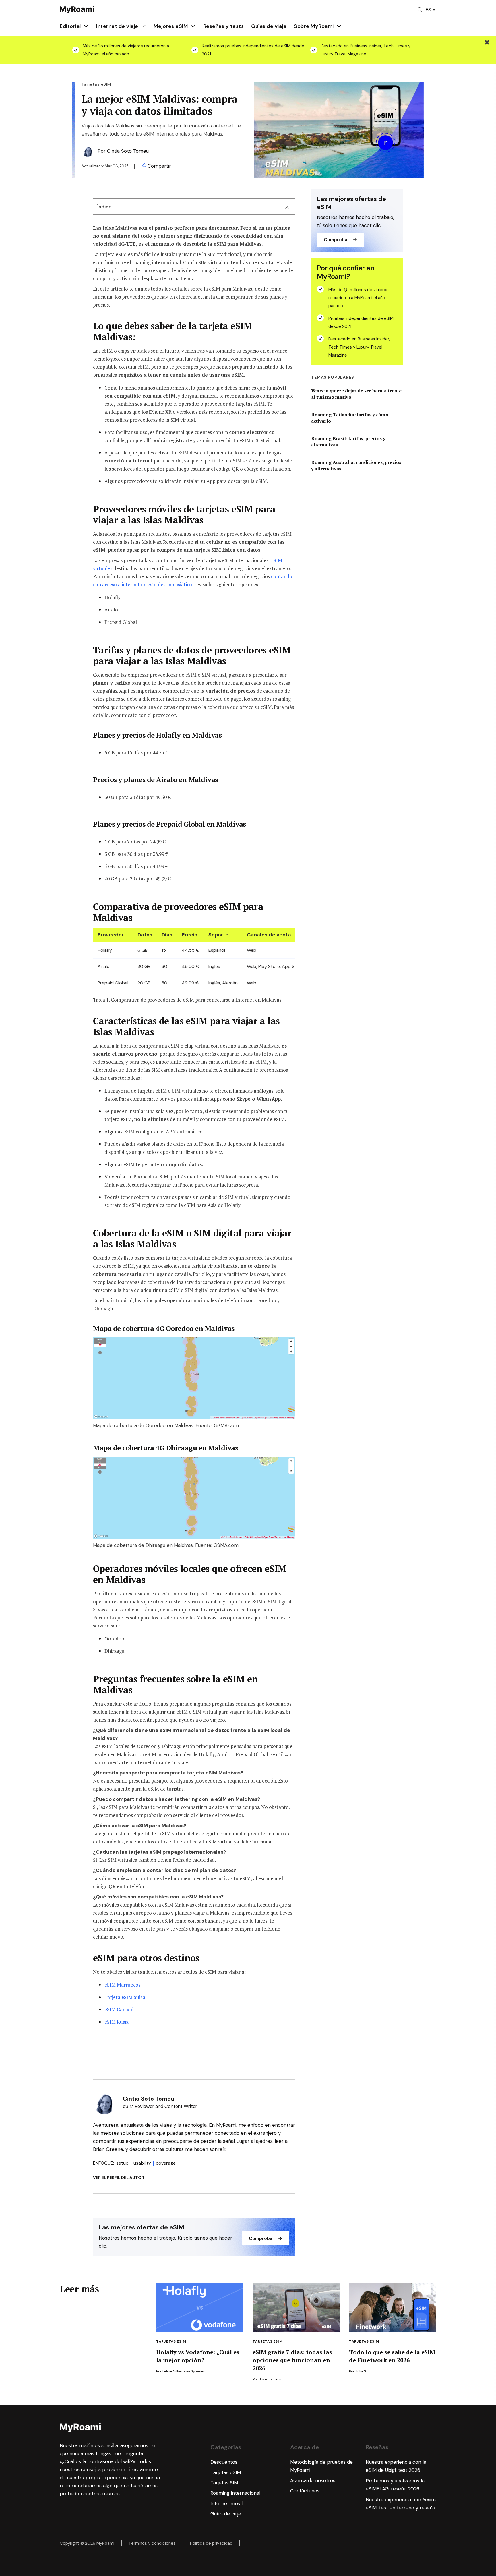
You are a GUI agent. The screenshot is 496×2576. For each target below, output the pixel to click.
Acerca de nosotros (313, 2480)
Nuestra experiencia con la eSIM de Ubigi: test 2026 (396, 2466)
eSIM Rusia (117, 2022)
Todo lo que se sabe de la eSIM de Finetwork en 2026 (392, 2356)
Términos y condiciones (152, 2543)
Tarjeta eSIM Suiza (125, 1997)
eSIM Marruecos (122, 1985)
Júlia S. (361, 2371)
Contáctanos (305, 2491)
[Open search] (420, 10)
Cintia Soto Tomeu (128, 151)
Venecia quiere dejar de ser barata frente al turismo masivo (356, 394)
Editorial (70, 26)
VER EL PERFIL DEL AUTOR (119, 2178)
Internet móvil (226, 2503)
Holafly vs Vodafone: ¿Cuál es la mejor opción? (198, 2356)
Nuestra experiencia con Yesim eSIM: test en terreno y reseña (401, 2504)
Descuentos (224, 2462)
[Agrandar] (288, 1345)
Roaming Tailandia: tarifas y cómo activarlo (350, 418)
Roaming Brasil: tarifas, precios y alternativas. (348, 442)
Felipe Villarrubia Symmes (184, 2371)
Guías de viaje (269, 26)
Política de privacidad (211, 2543)
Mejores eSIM (171, 26)
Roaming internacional (235, 2493)
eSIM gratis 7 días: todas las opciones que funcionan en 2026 (292, 2360)
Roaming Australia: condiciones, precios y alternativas (356, 465)
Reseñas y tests (224, 26)
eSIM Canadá (119, 2009)
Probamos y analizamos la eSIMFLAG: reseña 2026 (395, 2485)
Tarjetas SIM (224, 2483)
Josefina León (270, 2379)
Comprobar (262, 2238)
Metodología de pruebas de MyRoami (321, 2466)
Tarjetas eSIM (171, 2341)
